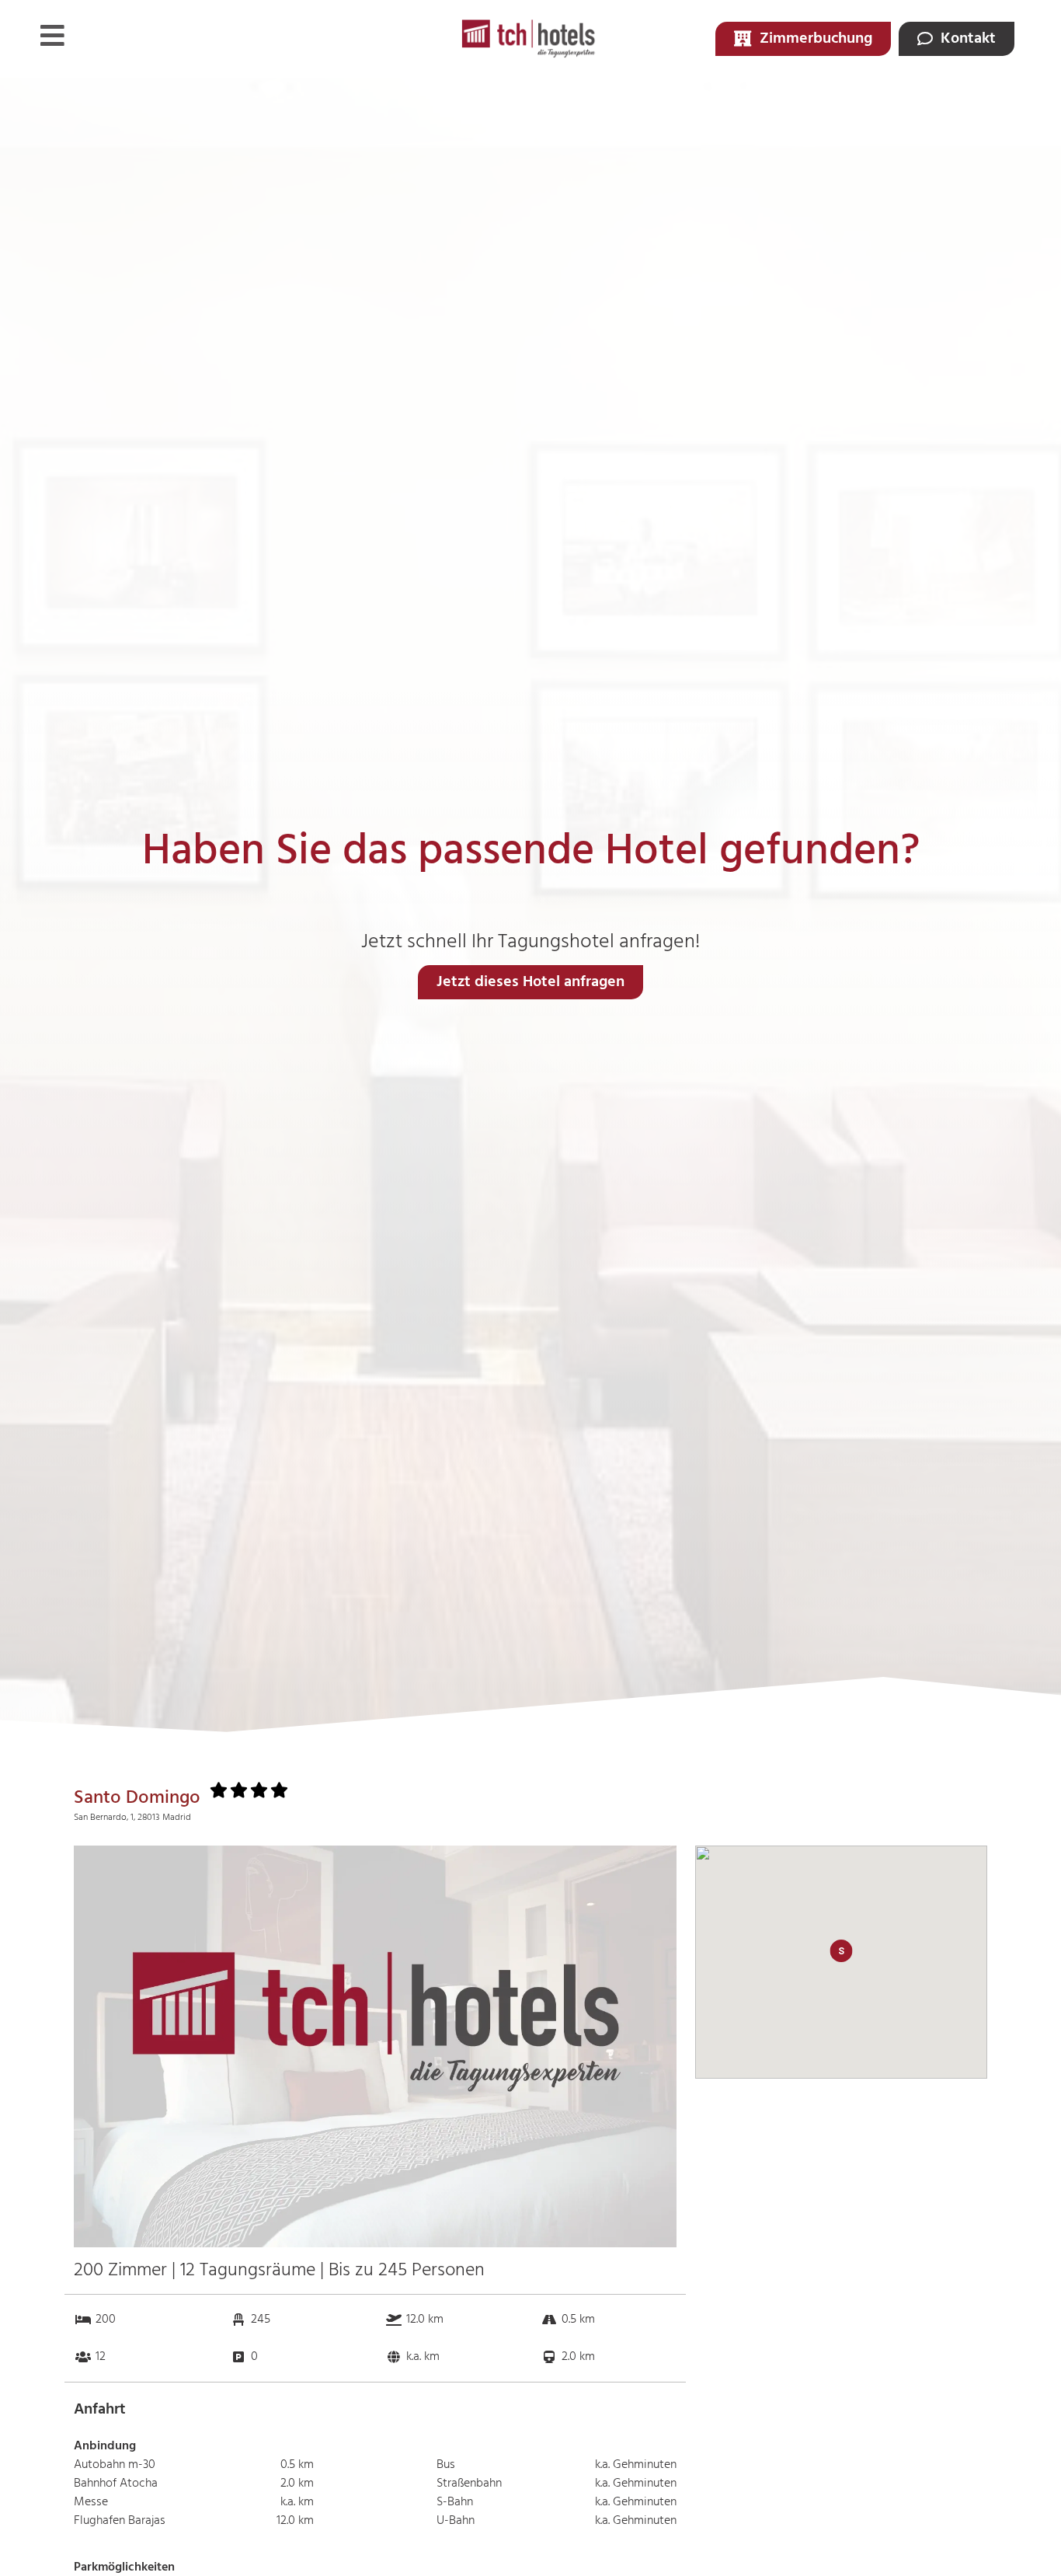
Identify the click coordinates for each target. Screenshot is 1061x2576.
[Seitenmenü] (52, 35)
